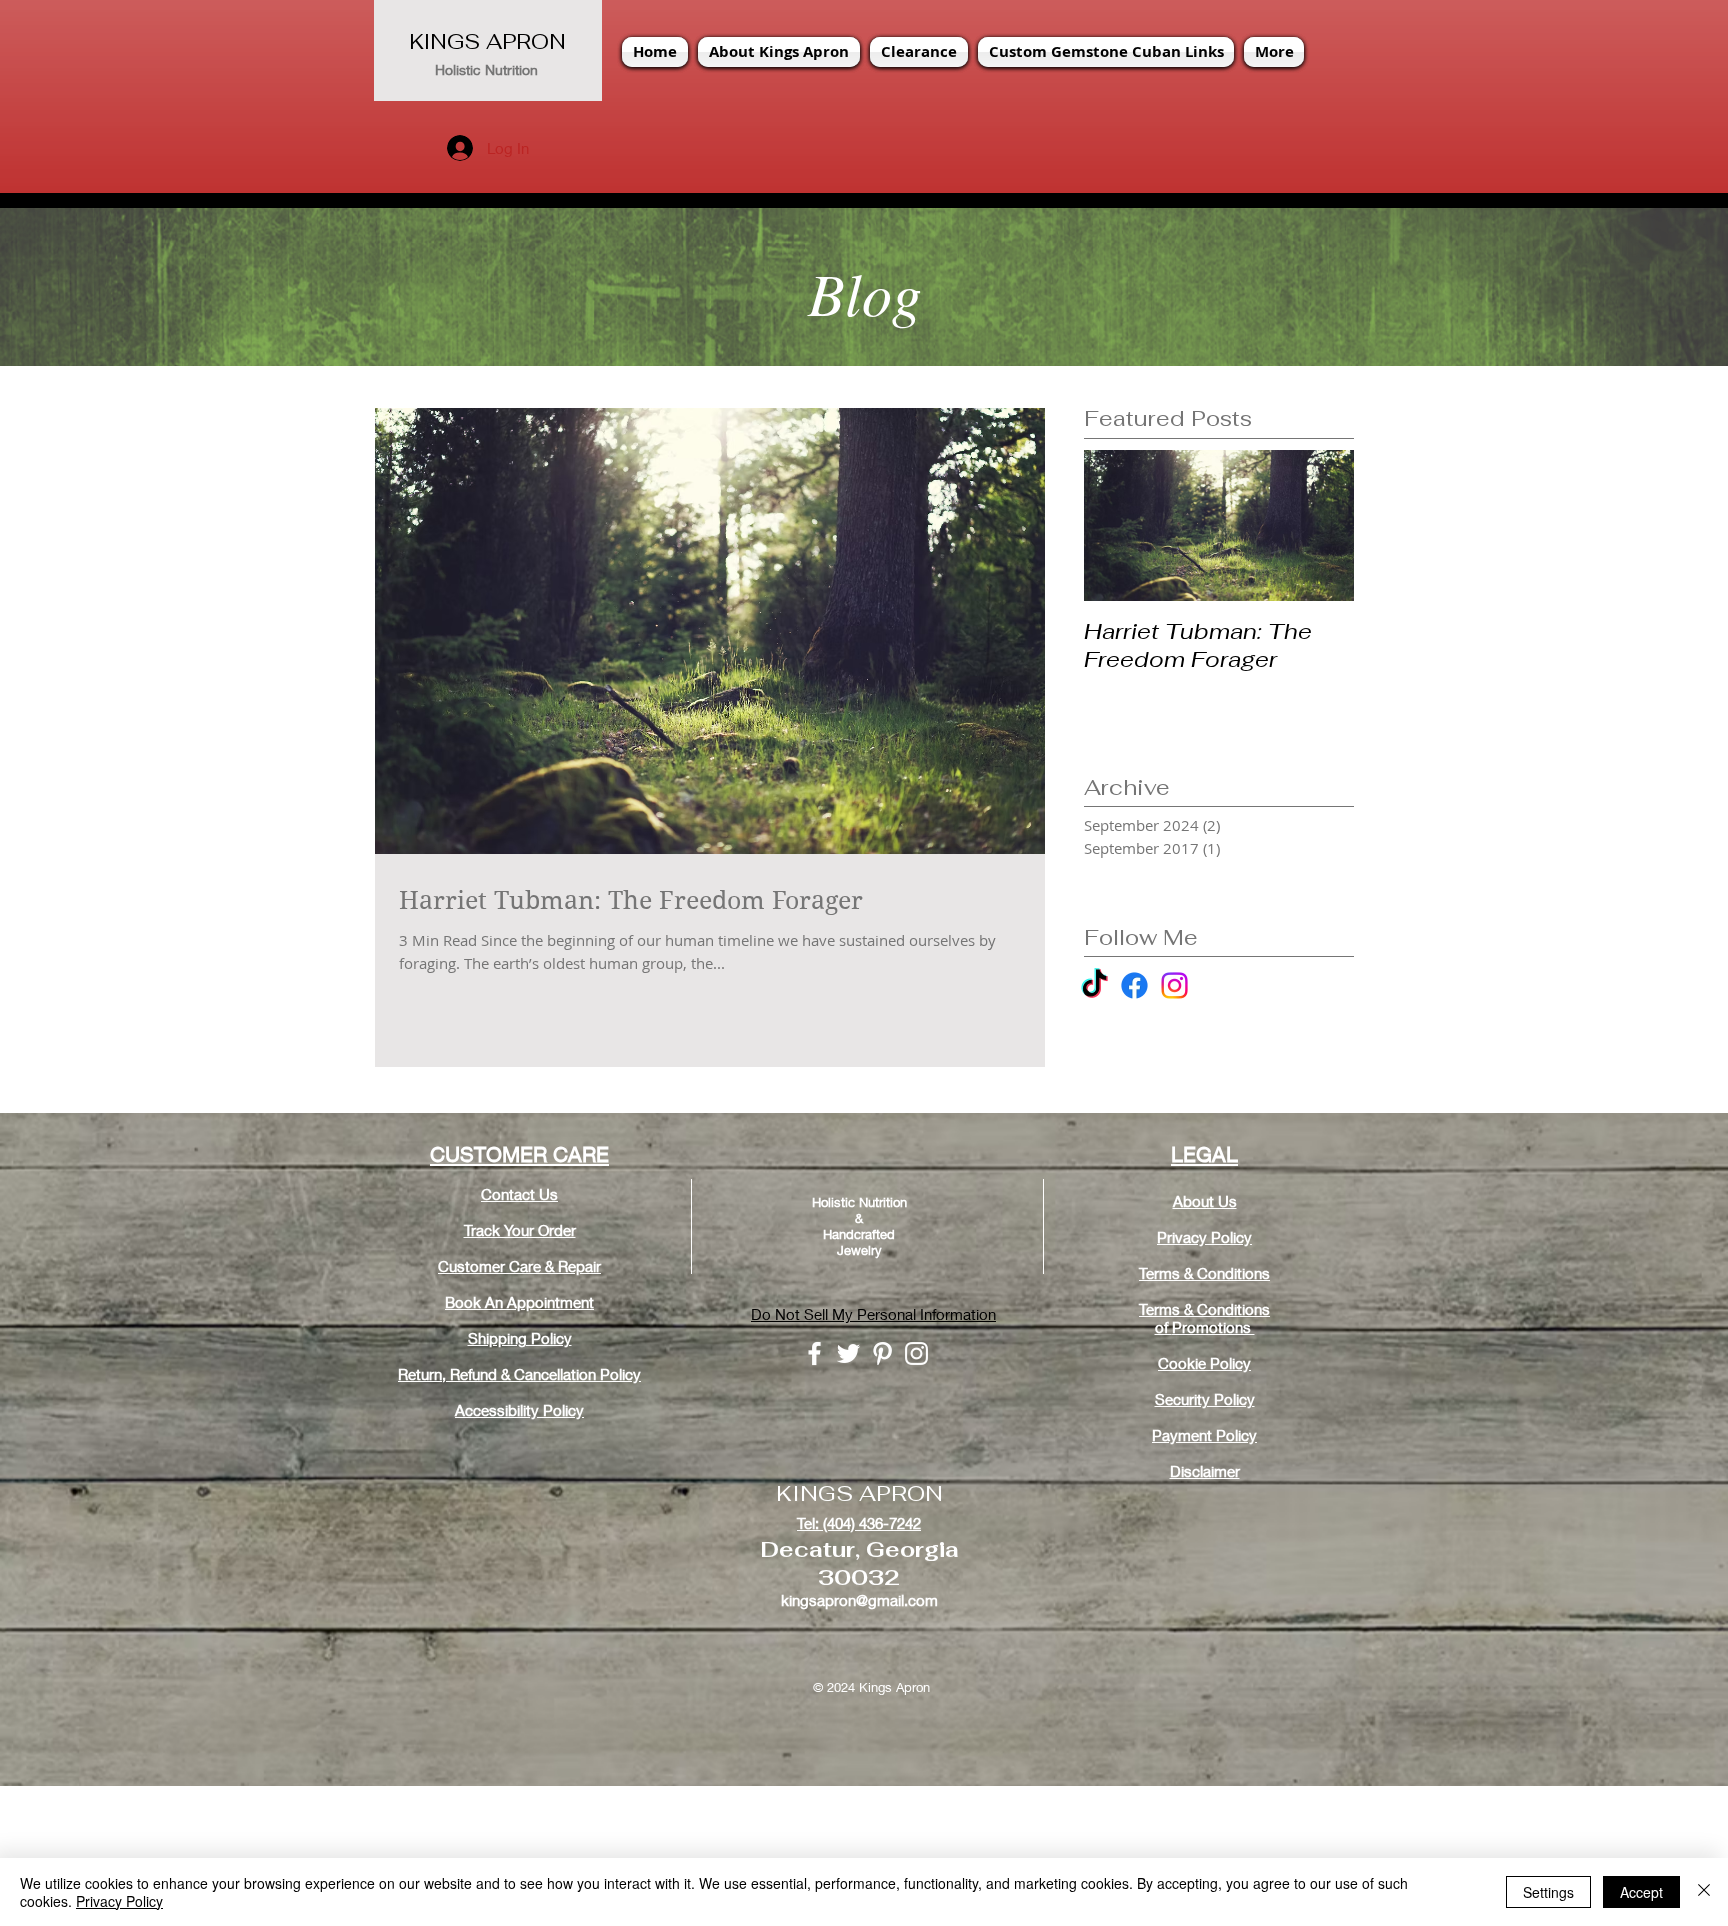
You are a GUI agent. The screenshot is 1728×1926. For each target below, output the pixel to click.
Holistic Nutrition (486, 69)
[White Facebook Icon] (814, 1353)
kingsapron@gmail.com (859, 1600)
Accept (1641, 1892)
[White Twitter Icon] (848, 1353)
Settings (1548, 1892)
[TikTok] (1094, 985)
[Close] (1704, 1892)
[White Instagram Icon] (916, 1353)
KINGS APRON (487, 41)
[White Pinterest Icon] (882, 1353)
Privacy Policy (119, 1901)
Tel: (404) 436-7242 (859, 1523)
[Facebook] (1134, 985)
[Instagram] (1174, 985)
